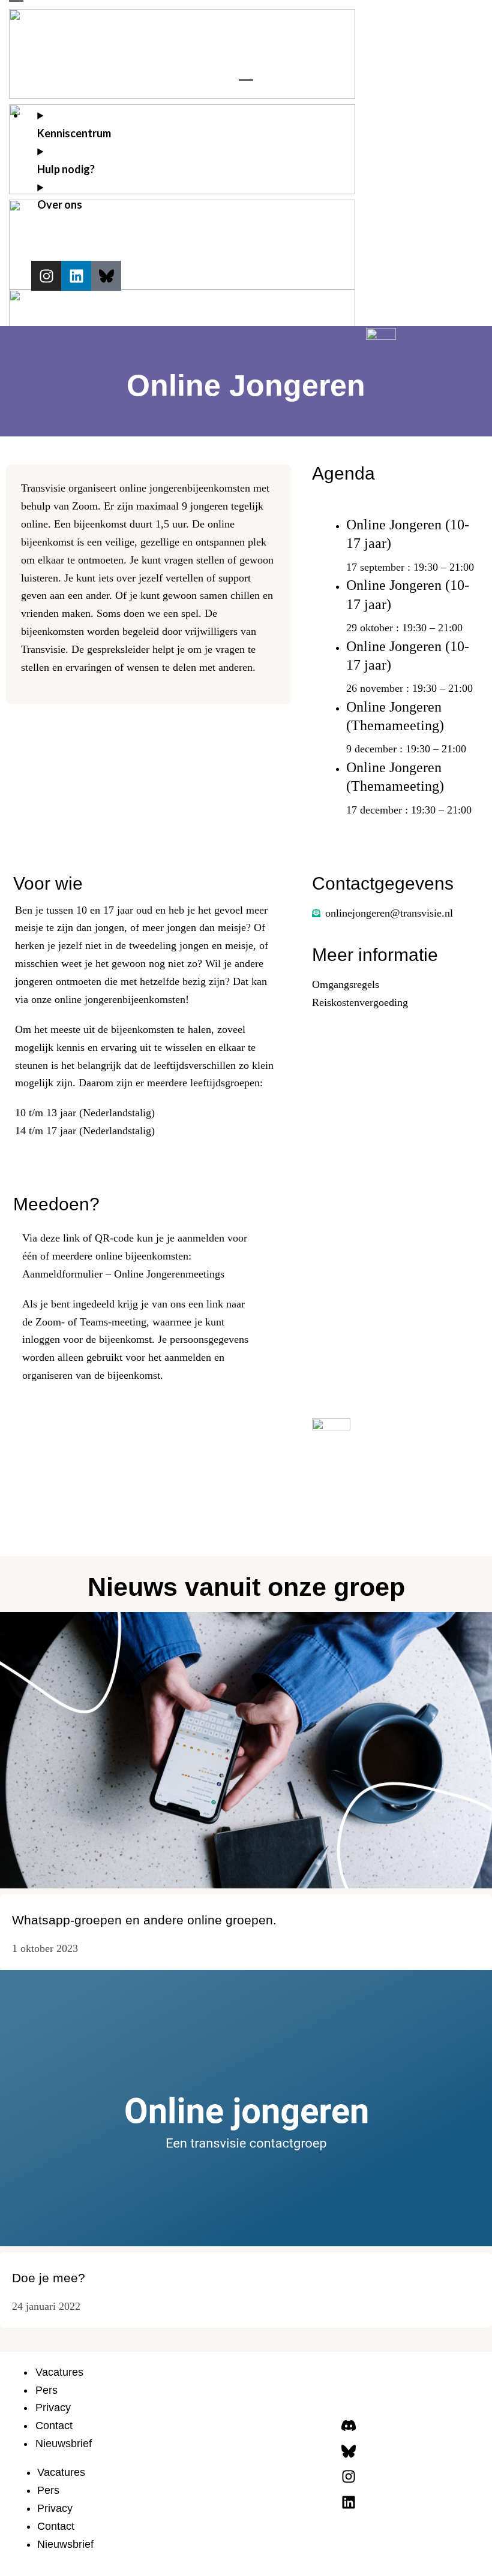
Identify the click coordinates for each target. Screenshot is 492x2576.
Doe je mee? (49, 2278)
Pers (46, 2390)
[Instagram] (46, 276)
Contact (54, 2426)
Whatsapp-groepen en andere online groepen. (144, 1920)
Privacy (53, 2408)
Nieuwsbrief (64, 2444)
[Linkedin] (76, 276)
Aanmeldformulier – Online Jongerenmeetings (123, 1274)
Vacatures (59, 2372)
